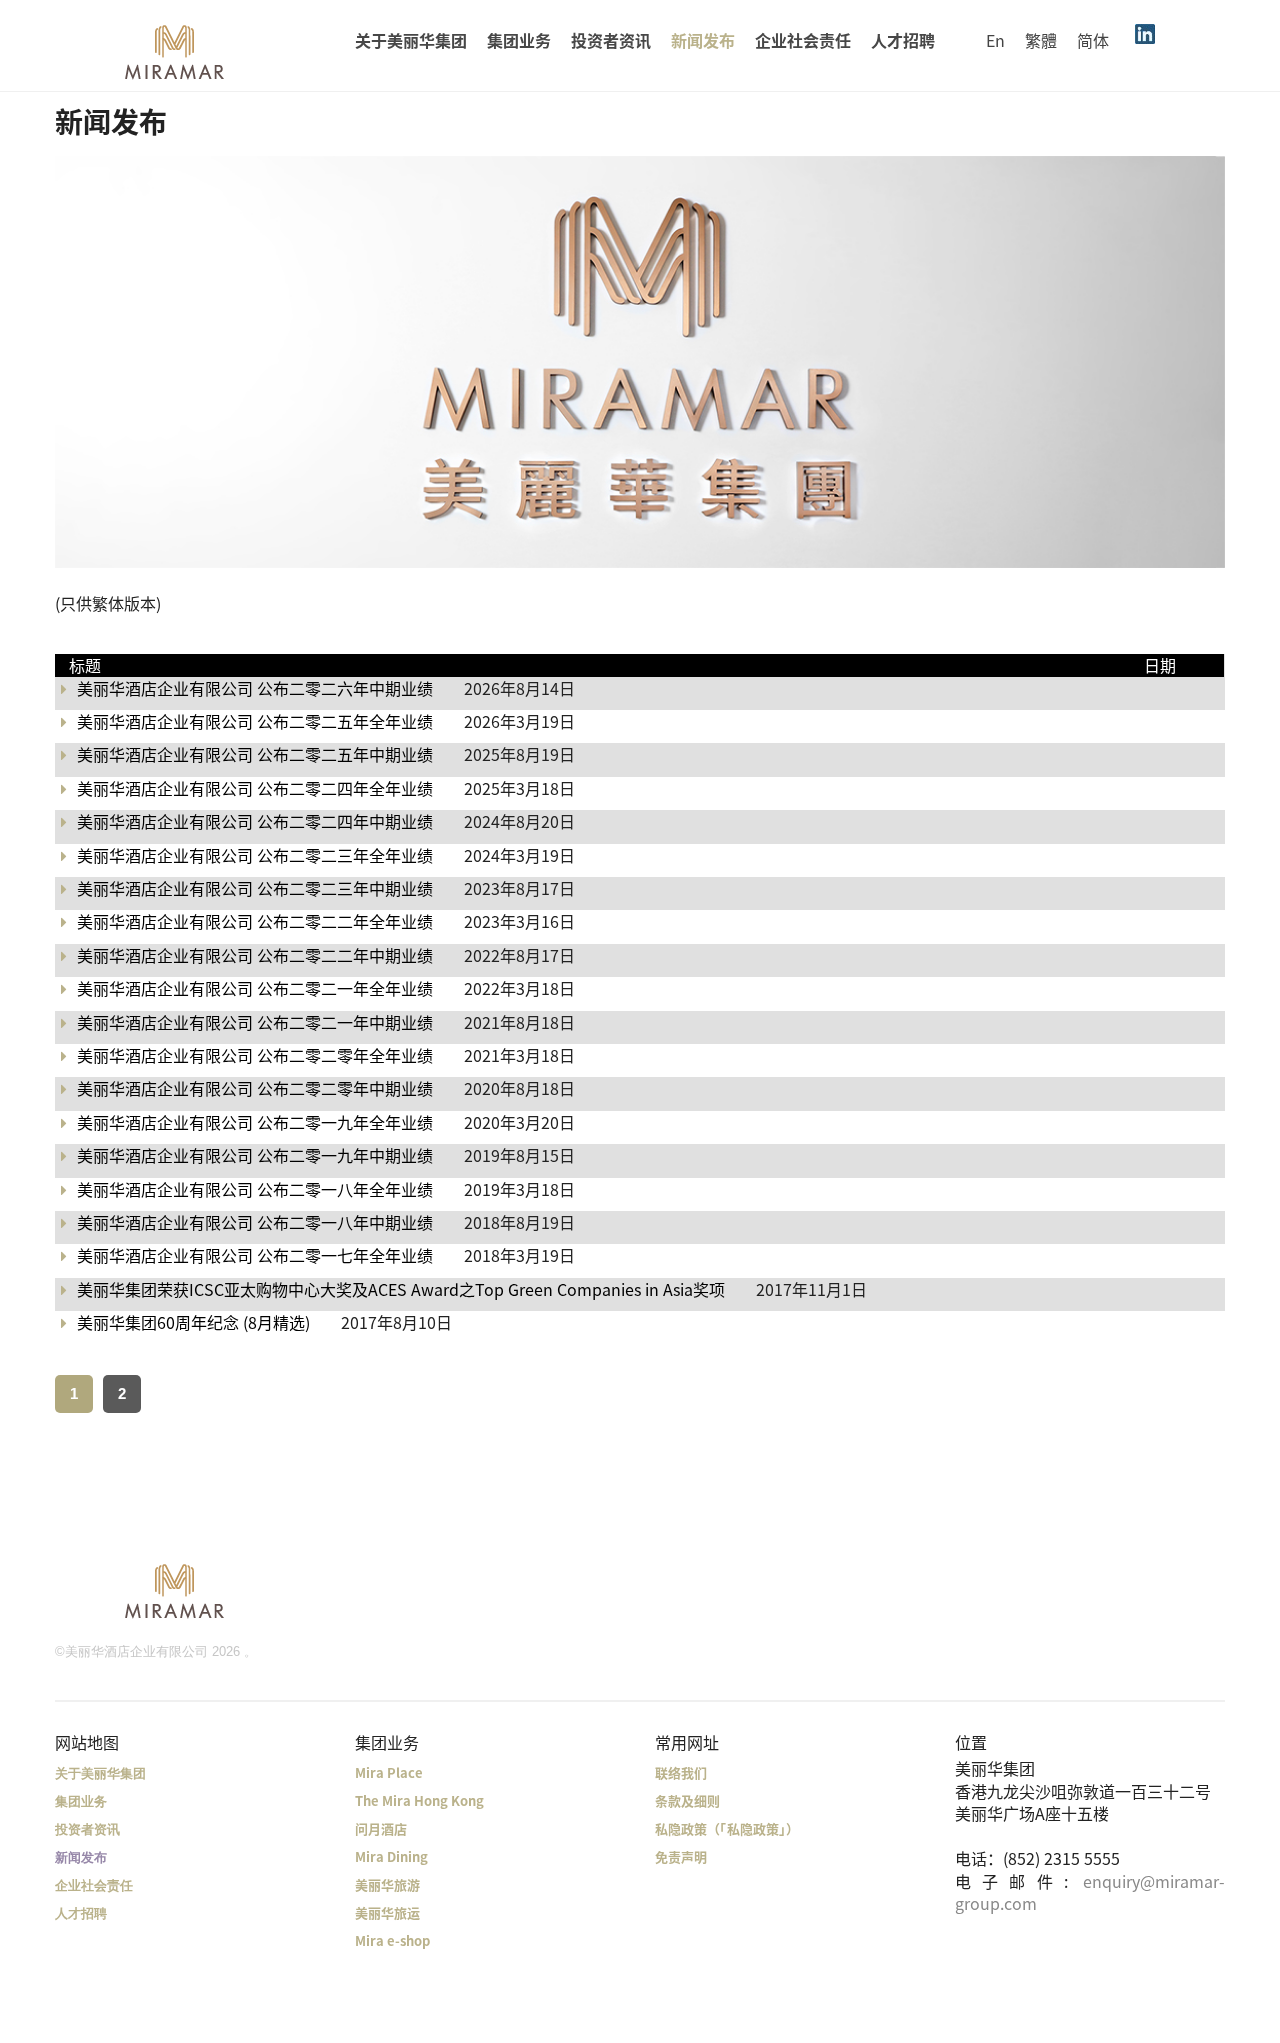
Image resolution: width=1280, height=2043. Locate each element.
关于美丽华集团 (411, 40)
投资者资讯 (611, 40)
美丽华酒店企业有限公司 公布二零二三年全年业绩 (255, 855)
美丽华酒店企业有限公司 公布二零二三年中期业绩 (255, 888)
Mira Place (389, 1772)
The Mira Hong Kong (419, 1800)
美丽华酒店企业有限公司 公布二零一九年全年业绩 (255, 1122)
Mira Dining (391, 1856)
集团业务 (519, 40)
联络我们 (681, 1772)
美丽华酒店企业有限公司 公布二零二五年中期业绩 (255, 754)
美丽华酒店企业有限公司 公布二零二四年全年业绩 (255, 788)
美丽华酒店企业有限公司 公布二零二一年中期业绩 (255, 1022)
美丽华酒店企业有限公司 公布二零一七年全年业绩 (255, 1255)
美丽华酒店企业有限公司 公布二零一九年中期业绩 (255, 1155)
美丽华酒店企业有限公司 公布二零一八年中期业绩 (255, 1222)
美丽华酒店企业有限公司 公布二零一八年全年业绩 (255, 1189)
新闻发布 (703, 40)
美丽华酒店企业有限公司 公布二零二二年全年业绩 (255, 921)
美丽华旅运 (387, 1912)
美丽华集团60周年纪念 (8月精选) (193, 1322)
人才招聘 (903, 40)
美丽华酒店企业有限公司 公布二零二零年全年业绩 (255, 1055)
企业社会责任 (803, 40)
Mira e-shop (392, 1940)
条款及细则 (687, 1800)
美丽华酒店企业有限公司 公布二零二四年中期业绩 (255, 821)
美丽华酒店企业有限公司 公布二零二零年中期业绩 (255, 1088)
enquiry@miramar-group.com (1090, 1892)
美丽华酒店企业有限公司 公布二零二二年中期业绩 (255, 955)
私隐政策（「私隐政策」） (727, 1828)
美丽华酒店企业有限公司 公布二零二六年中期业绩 (255, 688)
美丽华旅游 (387, 1884)
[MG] (175, 1590)
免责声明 (681, 1856)
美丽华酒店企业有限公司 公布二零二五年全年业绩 (255, 721)
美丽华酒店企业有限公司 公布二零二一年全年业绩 (255, 988)
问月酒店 (381, 1828)
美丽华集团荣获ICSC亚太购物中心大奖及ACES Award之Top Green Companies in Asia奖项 (401, 1289)
